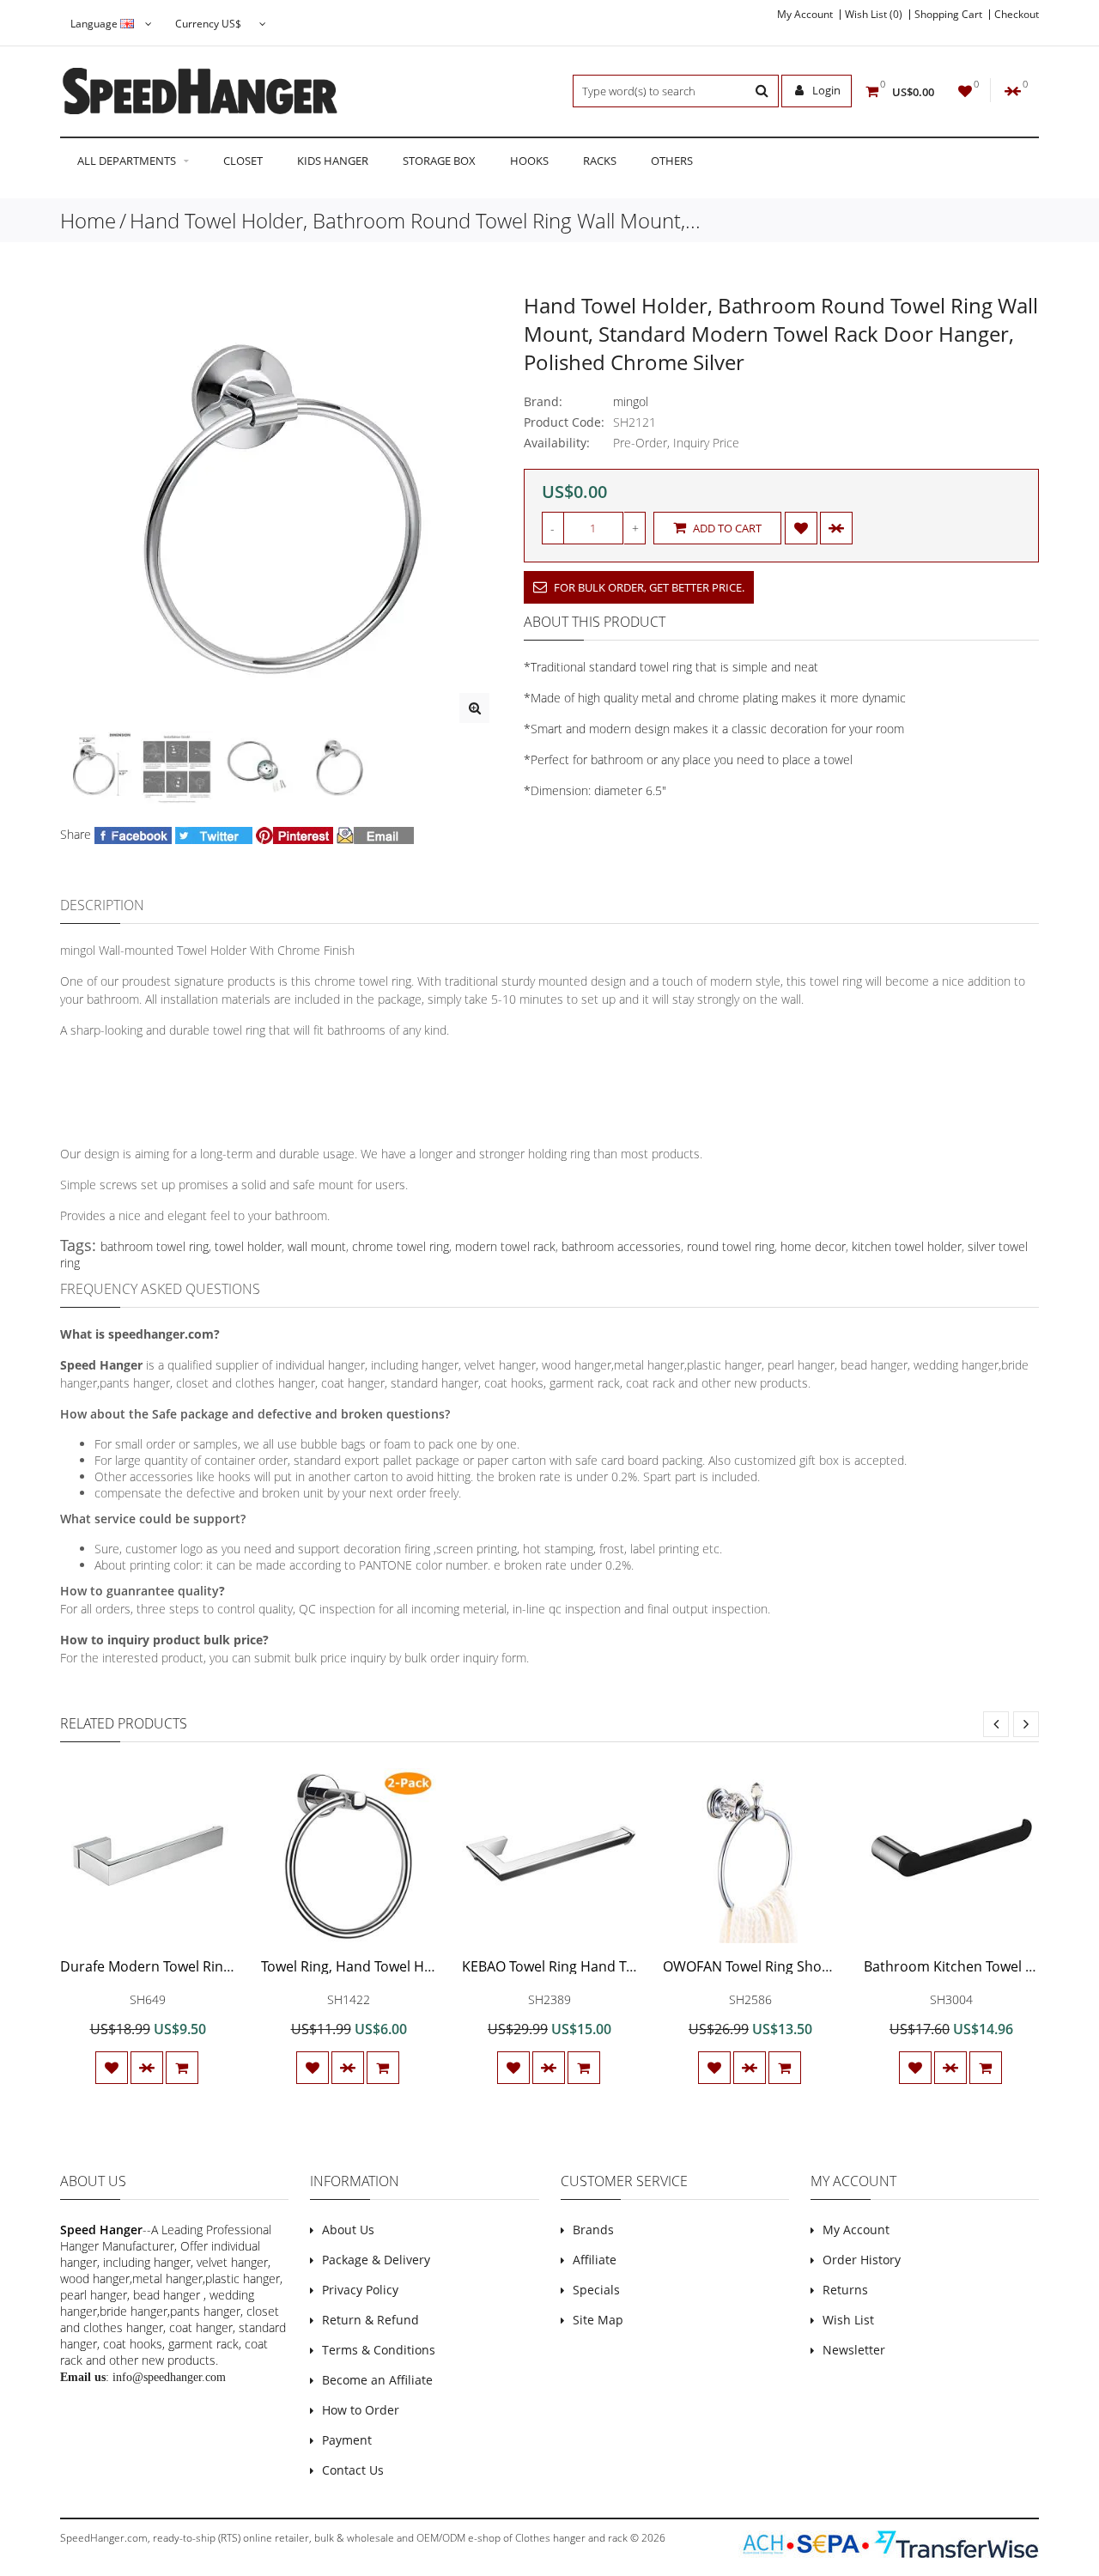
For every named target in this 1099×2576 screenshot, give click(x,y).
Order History (862, 2260)
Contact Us (353, 2470)
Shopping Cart (948, 15)
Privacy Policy (360, 2290)
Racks (600, 161)
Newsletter (854, 2350)
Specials (596, 2290)
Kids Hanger (333, 161)
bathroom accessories (621, 1246)
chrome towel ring (401, 1246)
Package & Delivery (376, 2260)
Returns (845, 2290)
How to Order (361, 2410)
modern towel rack (505, 1246)
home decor (813, 1246)
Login (825, 90)
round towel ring (731, 1246)
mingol (631, 401)
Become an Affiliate (377, 2380)
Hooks (529, 161)
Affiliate (595, 2260)
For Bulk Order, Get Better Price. (648, 587)
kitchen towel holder (907, 1246)
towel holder (248, 1246)
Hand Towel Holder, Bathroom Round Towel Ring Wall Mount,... (415, 220)
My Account (805, 15)
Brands (593, 2230)
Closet (243, 161)
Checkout (1017, 15)
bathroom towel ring (155, 1246)
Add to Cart (726, 528)
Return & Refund (370, 2320)
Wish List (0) (874, 15)
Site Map (598, 2320)
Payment (347, 2440)
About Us (348, 2230)
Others (672, 161)
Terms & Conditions (379, 2350)
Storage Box (439, 161)
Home (88, 220)
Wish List (848, 2320)
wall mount (317, 1246)
